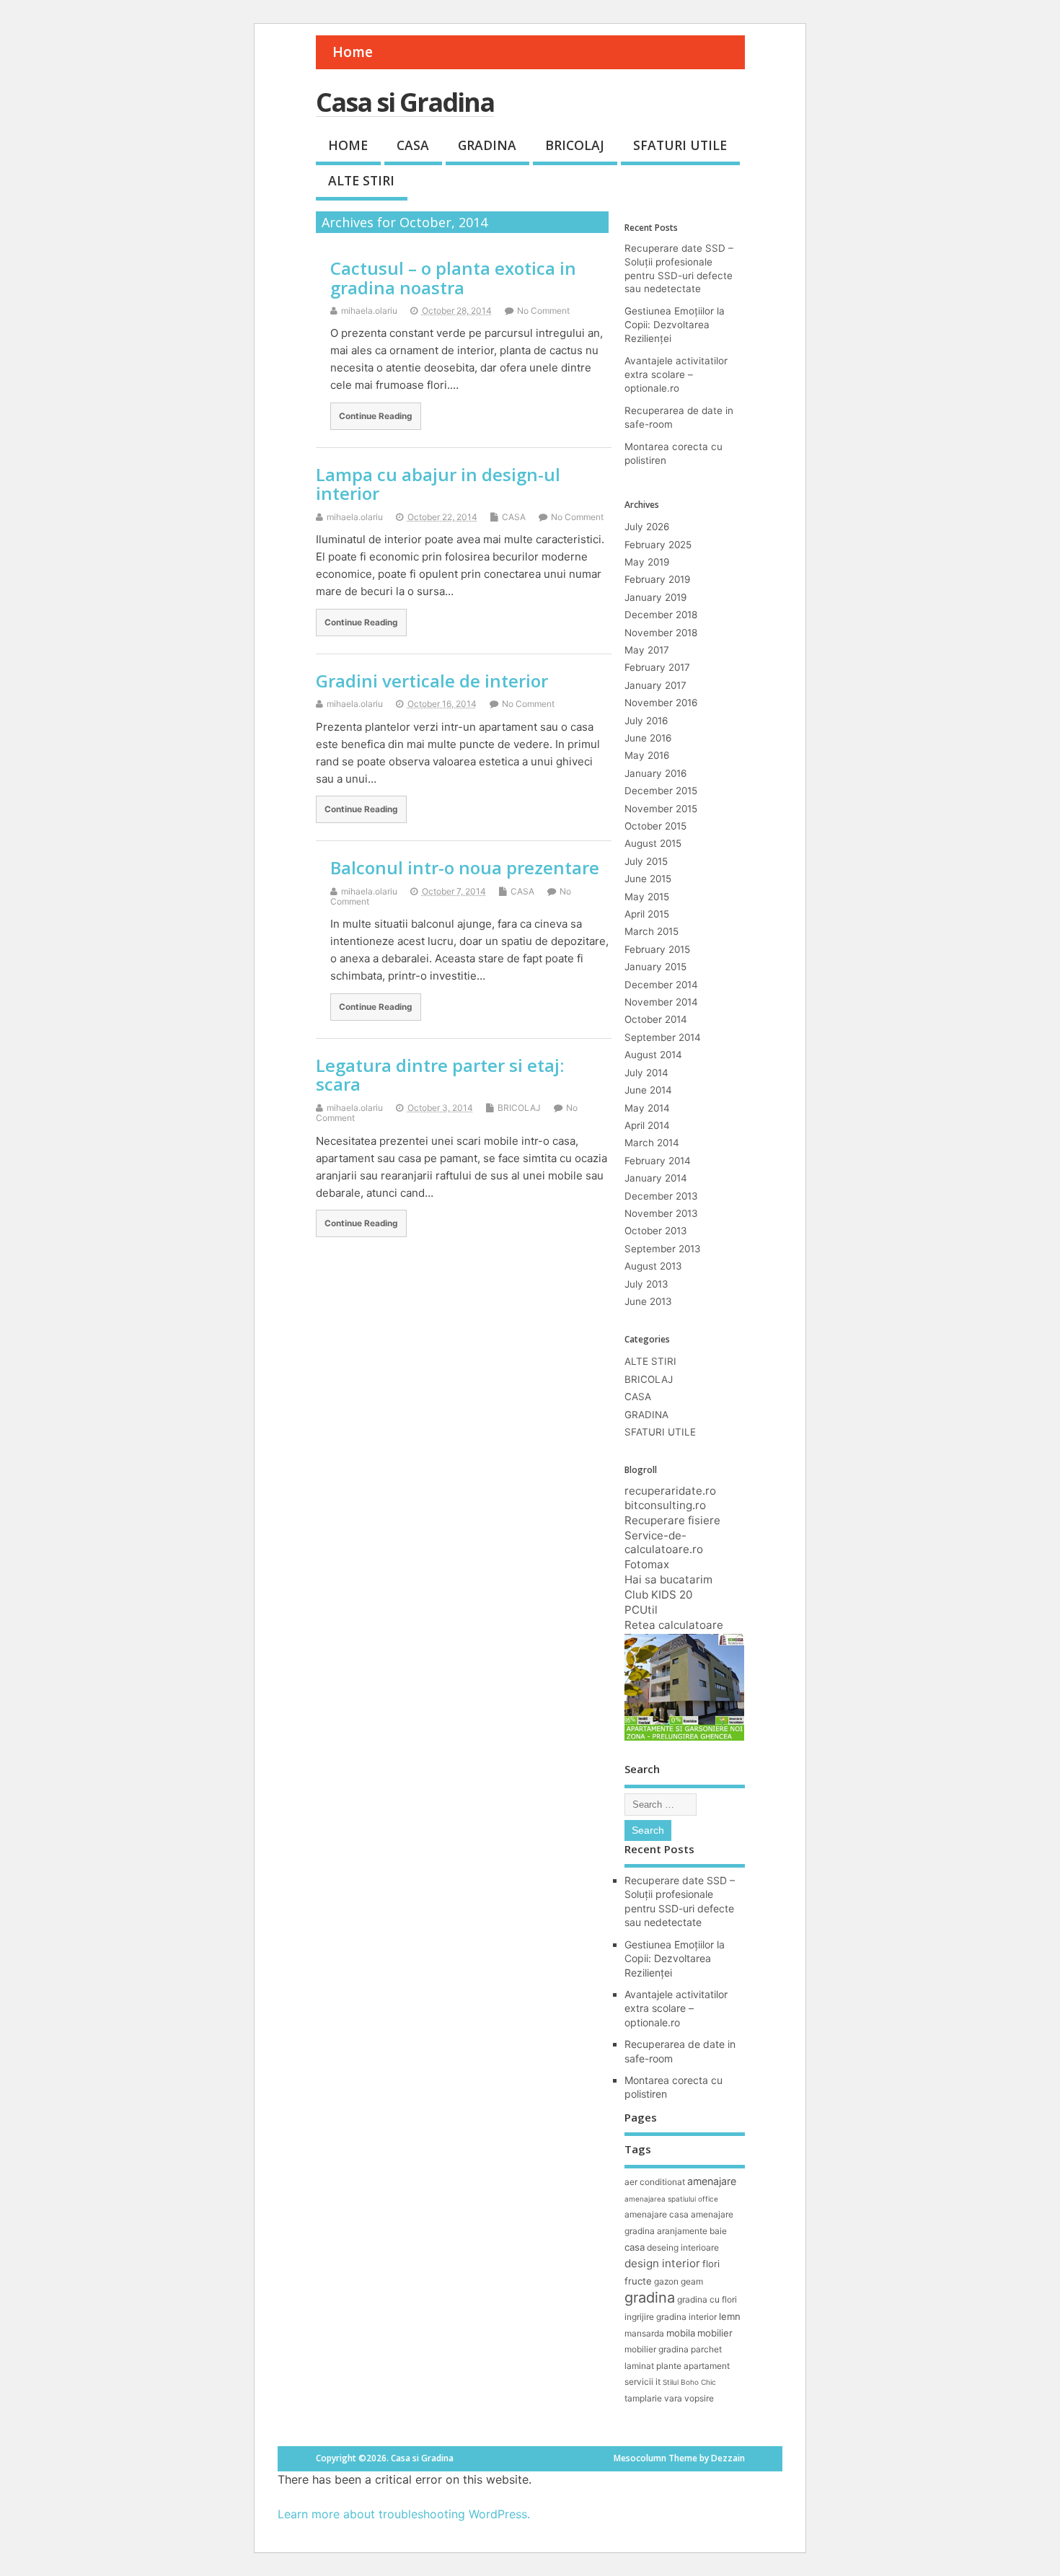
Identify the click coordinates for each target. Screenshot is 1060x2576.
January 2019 (655, 597)
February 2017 (657, 667)
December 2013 (661, 1196)
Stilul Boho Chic (689, 2382)
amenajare (712, 2181)
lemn (730, 2316)
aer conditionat (655, 2182)
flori (711, 2264)
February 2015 (657, 949)
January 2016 (655, 773)
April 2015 (647, 914)
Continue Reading (375, 416)
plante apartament (693, 2366)
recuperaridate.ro (670, 1491)
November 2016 (661, 703)
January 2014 (656, 1178)
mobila (681, 2333)
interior (703, 2317)
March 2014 (652, 1143)
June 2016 (648, 738)
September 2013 (663, 1249)
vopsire (699, 2398)
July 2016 (646, 721)
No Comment (543, 311)
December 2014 (661, 985)
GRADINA (487, 145)
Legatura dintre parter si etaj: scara (440, 1074)
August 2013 (653, 1266)
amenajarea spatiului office (671, 2199)
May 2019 (647, 562)
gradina (650, 2298)
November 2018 (661, 633)
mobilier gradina (657, 2349)
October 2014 (656, 1019)
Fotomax (647, 1564)
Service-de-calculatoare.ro (664, 1542)
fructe (638, 2281)
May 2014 (647, 1108)
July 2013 (646, 1284)
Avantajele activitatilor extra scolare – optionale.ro (676, 374)
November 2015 (661, 809)
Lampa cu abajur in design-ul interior (438, 484)
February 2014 (658, 1161)
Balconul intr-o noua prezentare (465, 867)
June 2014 (648, 1090)
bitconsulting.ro (665, 1505)
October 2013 (656, 1231)
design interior (662, 2263)
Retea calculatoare (674, 1625)
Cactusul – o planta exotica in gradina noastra (453, 277)
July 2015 (646, 861)
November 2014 (661, 1002)
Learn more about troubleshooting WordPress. (404, 2514)
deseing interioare (683, 2247)
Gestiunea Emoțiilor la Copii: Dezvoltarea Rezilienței (675, 325)
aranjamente (682, 2231)
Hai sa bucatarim (668, 1579)
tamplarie (643, 2398)
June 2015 (648, 879)
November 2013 (661, 1213)
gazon (666, 2281)
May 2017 (647, 650)
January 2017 (655, 685)
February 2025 (658, 545)
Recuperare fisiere (672, 1520)
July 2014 (646, 1073)
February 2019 (657, 579)
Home (353, 52)
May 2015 (647, 897)
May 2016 (647, 755)
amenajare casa (657, 2214)
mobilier (715, 2333)
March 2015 (652, 931)
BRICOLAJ (575, 145)
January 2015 (655, 967)
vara (673, 2398)
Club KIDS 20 (658, 1595)
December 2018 (661, 615)
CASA (413, 145)
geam (692, 2281)
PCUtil (641, 1610)
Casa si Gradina (405, 102)
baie (718, 2231)
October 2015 (655, 826)
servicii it (642, 2382)
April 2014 (647, 1125)
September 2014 (663, 1037)
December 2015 (661, 791)
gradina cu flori (707, 2299)
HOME (348, 145)
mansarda (644, 2333)
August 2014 (653, 1055)
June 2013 (648, 1301)
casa (635, 2247)
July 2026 (647, 527)
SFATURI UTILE (680, 145)
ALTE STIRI (361, 180)
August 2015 (653, 843)
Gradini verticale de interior (432, 681)
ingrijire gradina (655, 2317)
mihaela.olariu (369, 311)
